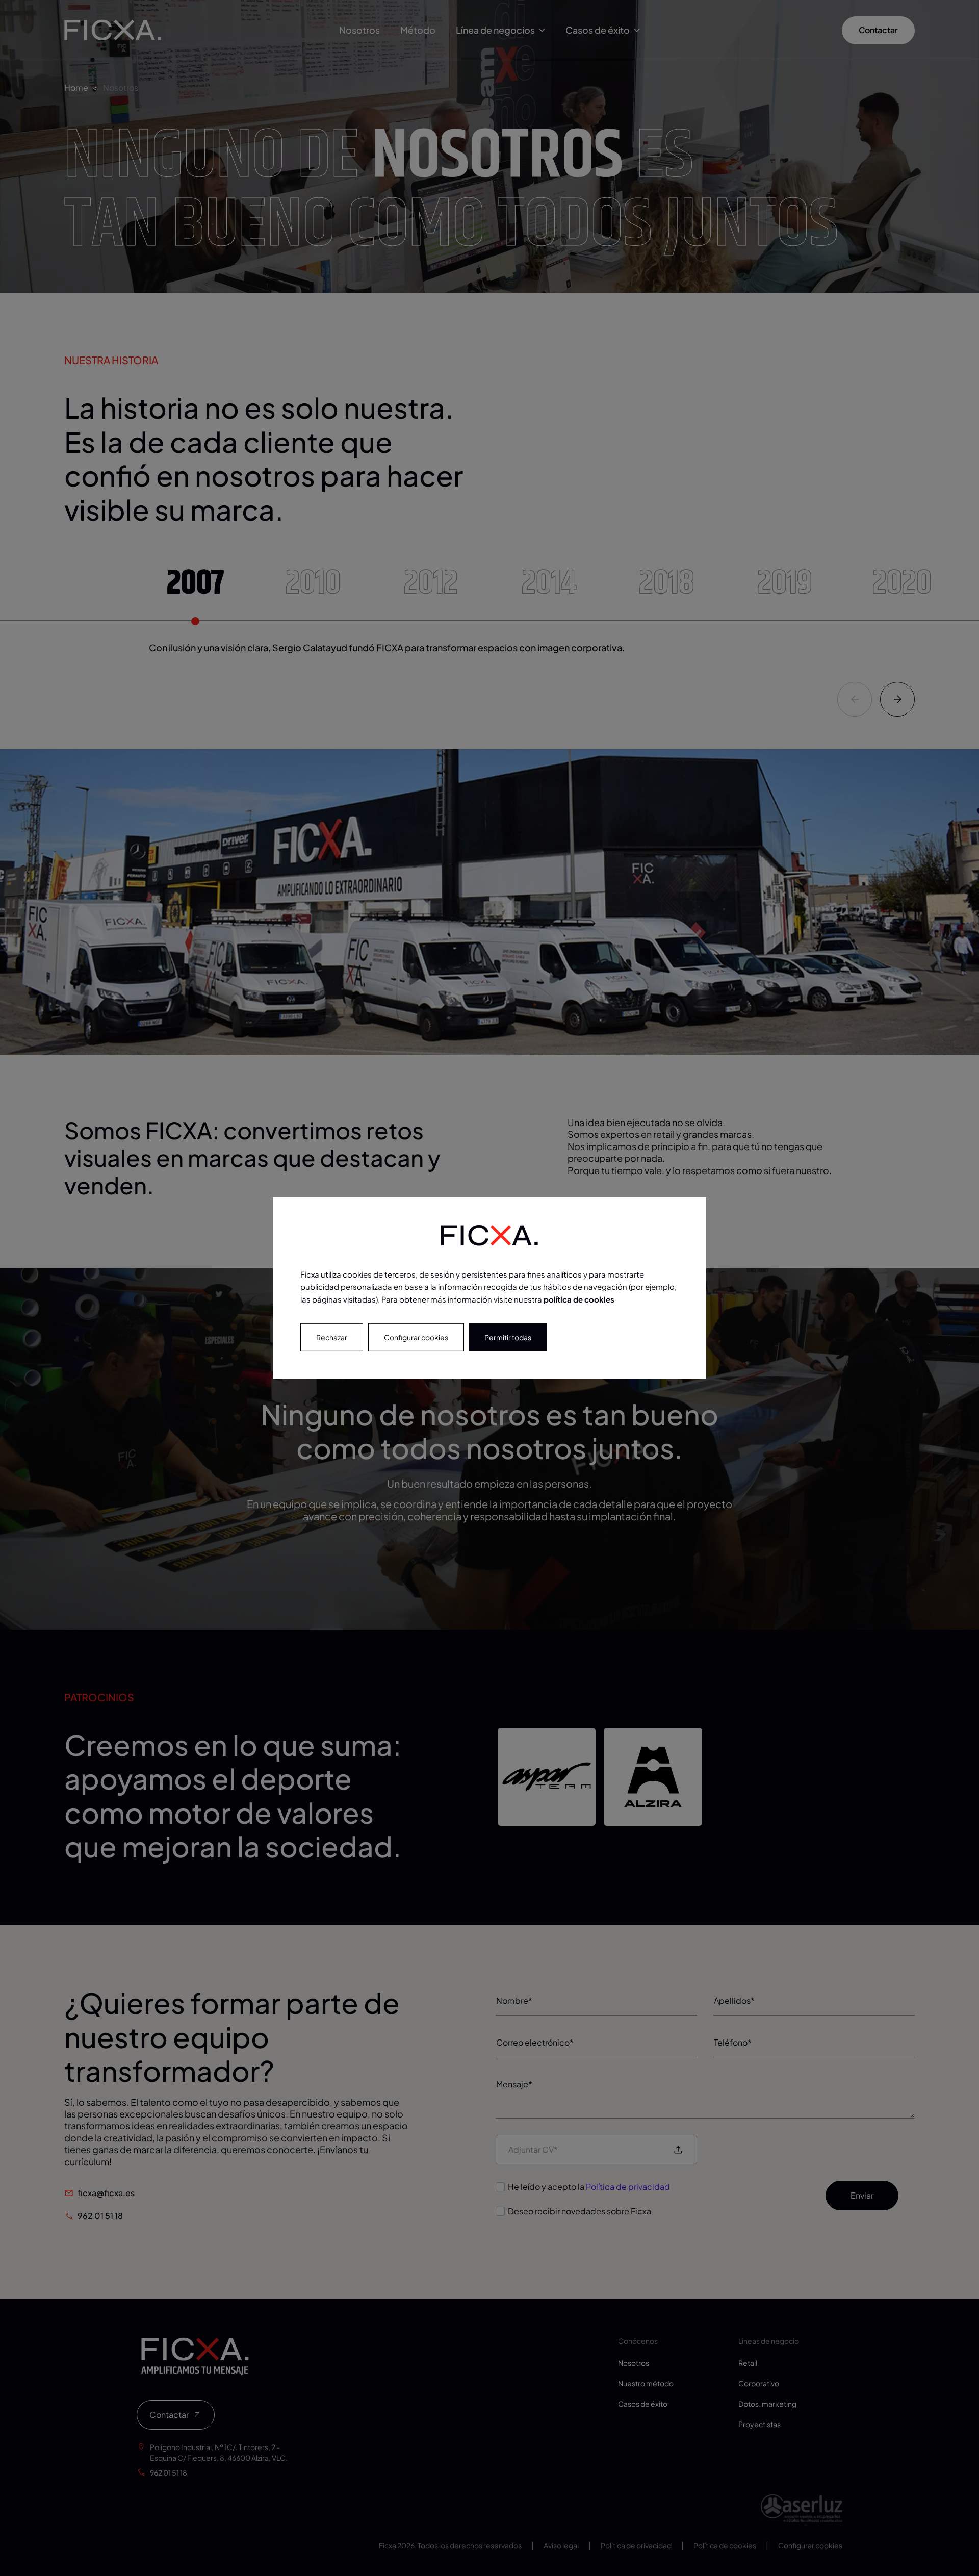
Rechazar (332, 1337)
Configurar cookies (416, 1337)
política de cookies (579, 1299)
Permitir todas (508, 1337)
